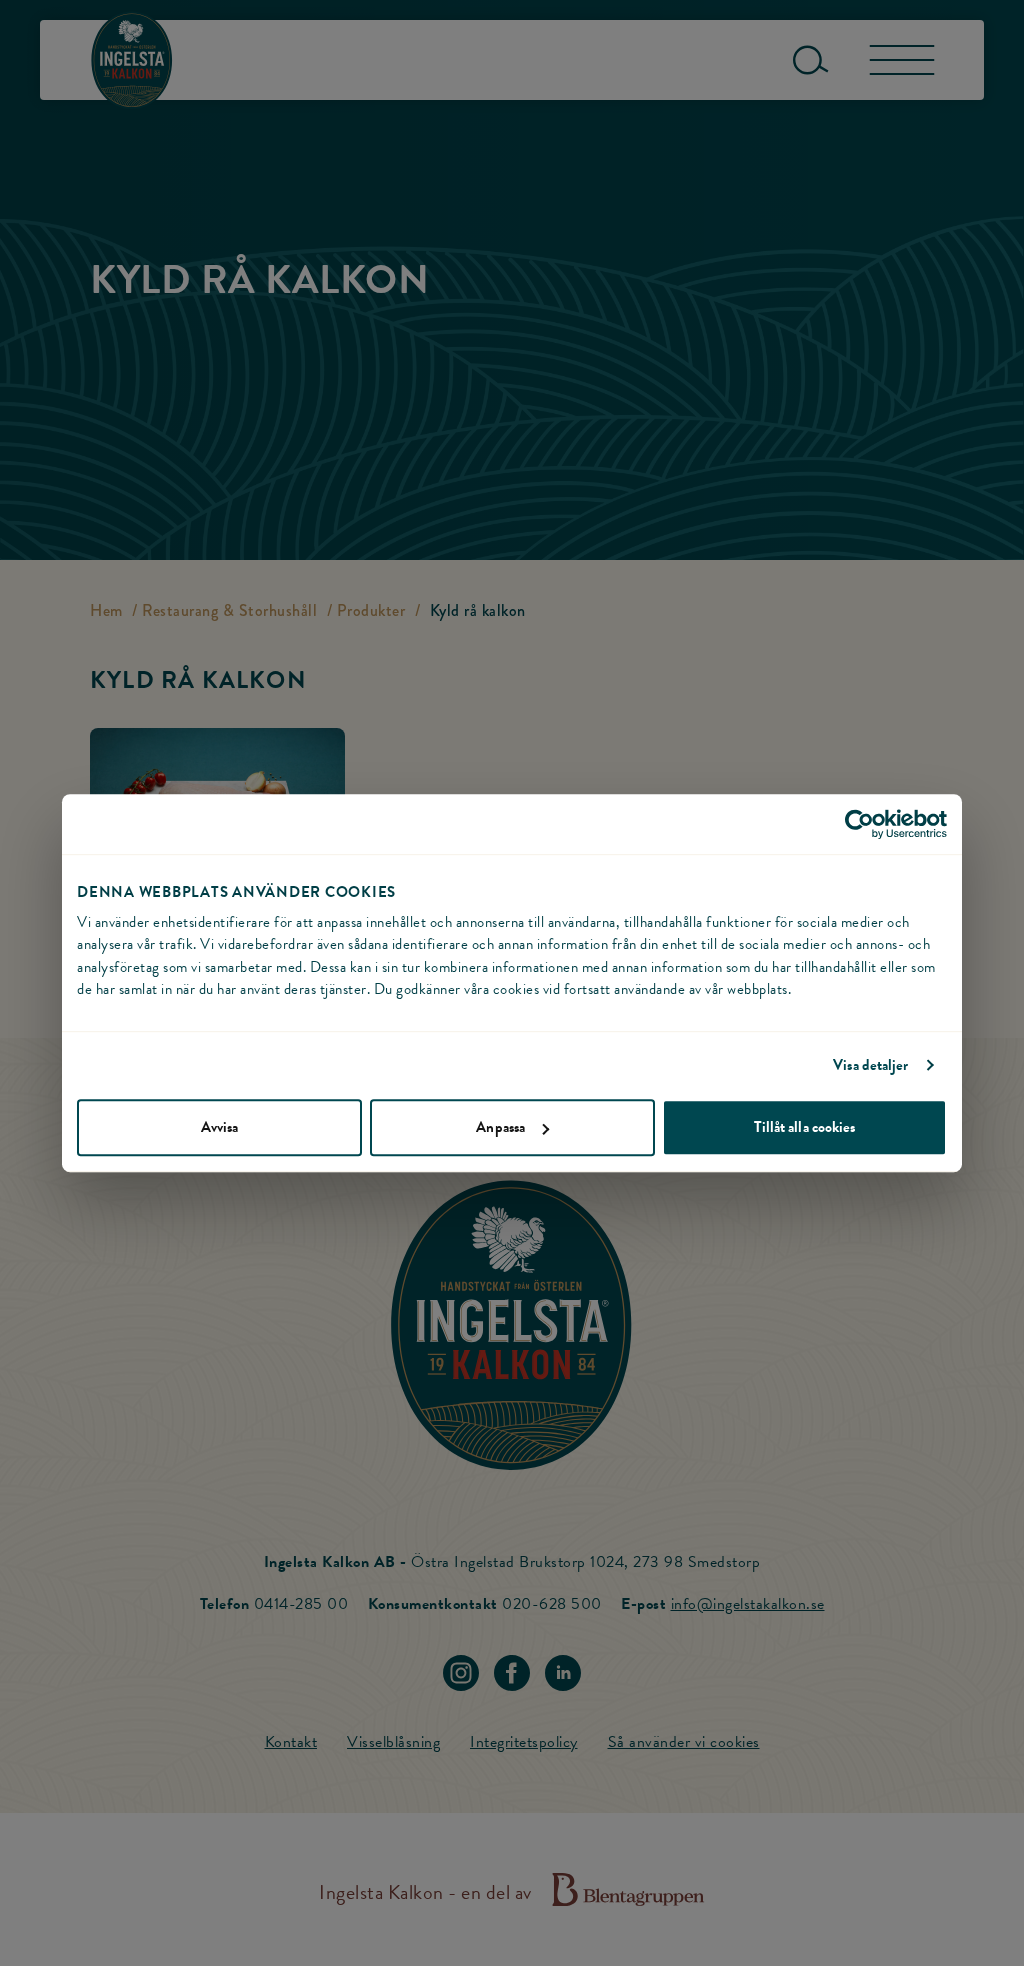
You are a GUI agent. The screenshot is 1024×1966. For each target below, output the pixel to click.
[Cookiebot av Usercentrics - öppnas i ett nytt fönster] (859, 824)
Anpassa (500, 1127)
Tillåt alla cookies (805, 1127)
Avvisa (220, 1127)
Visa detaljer (870, 1065)
